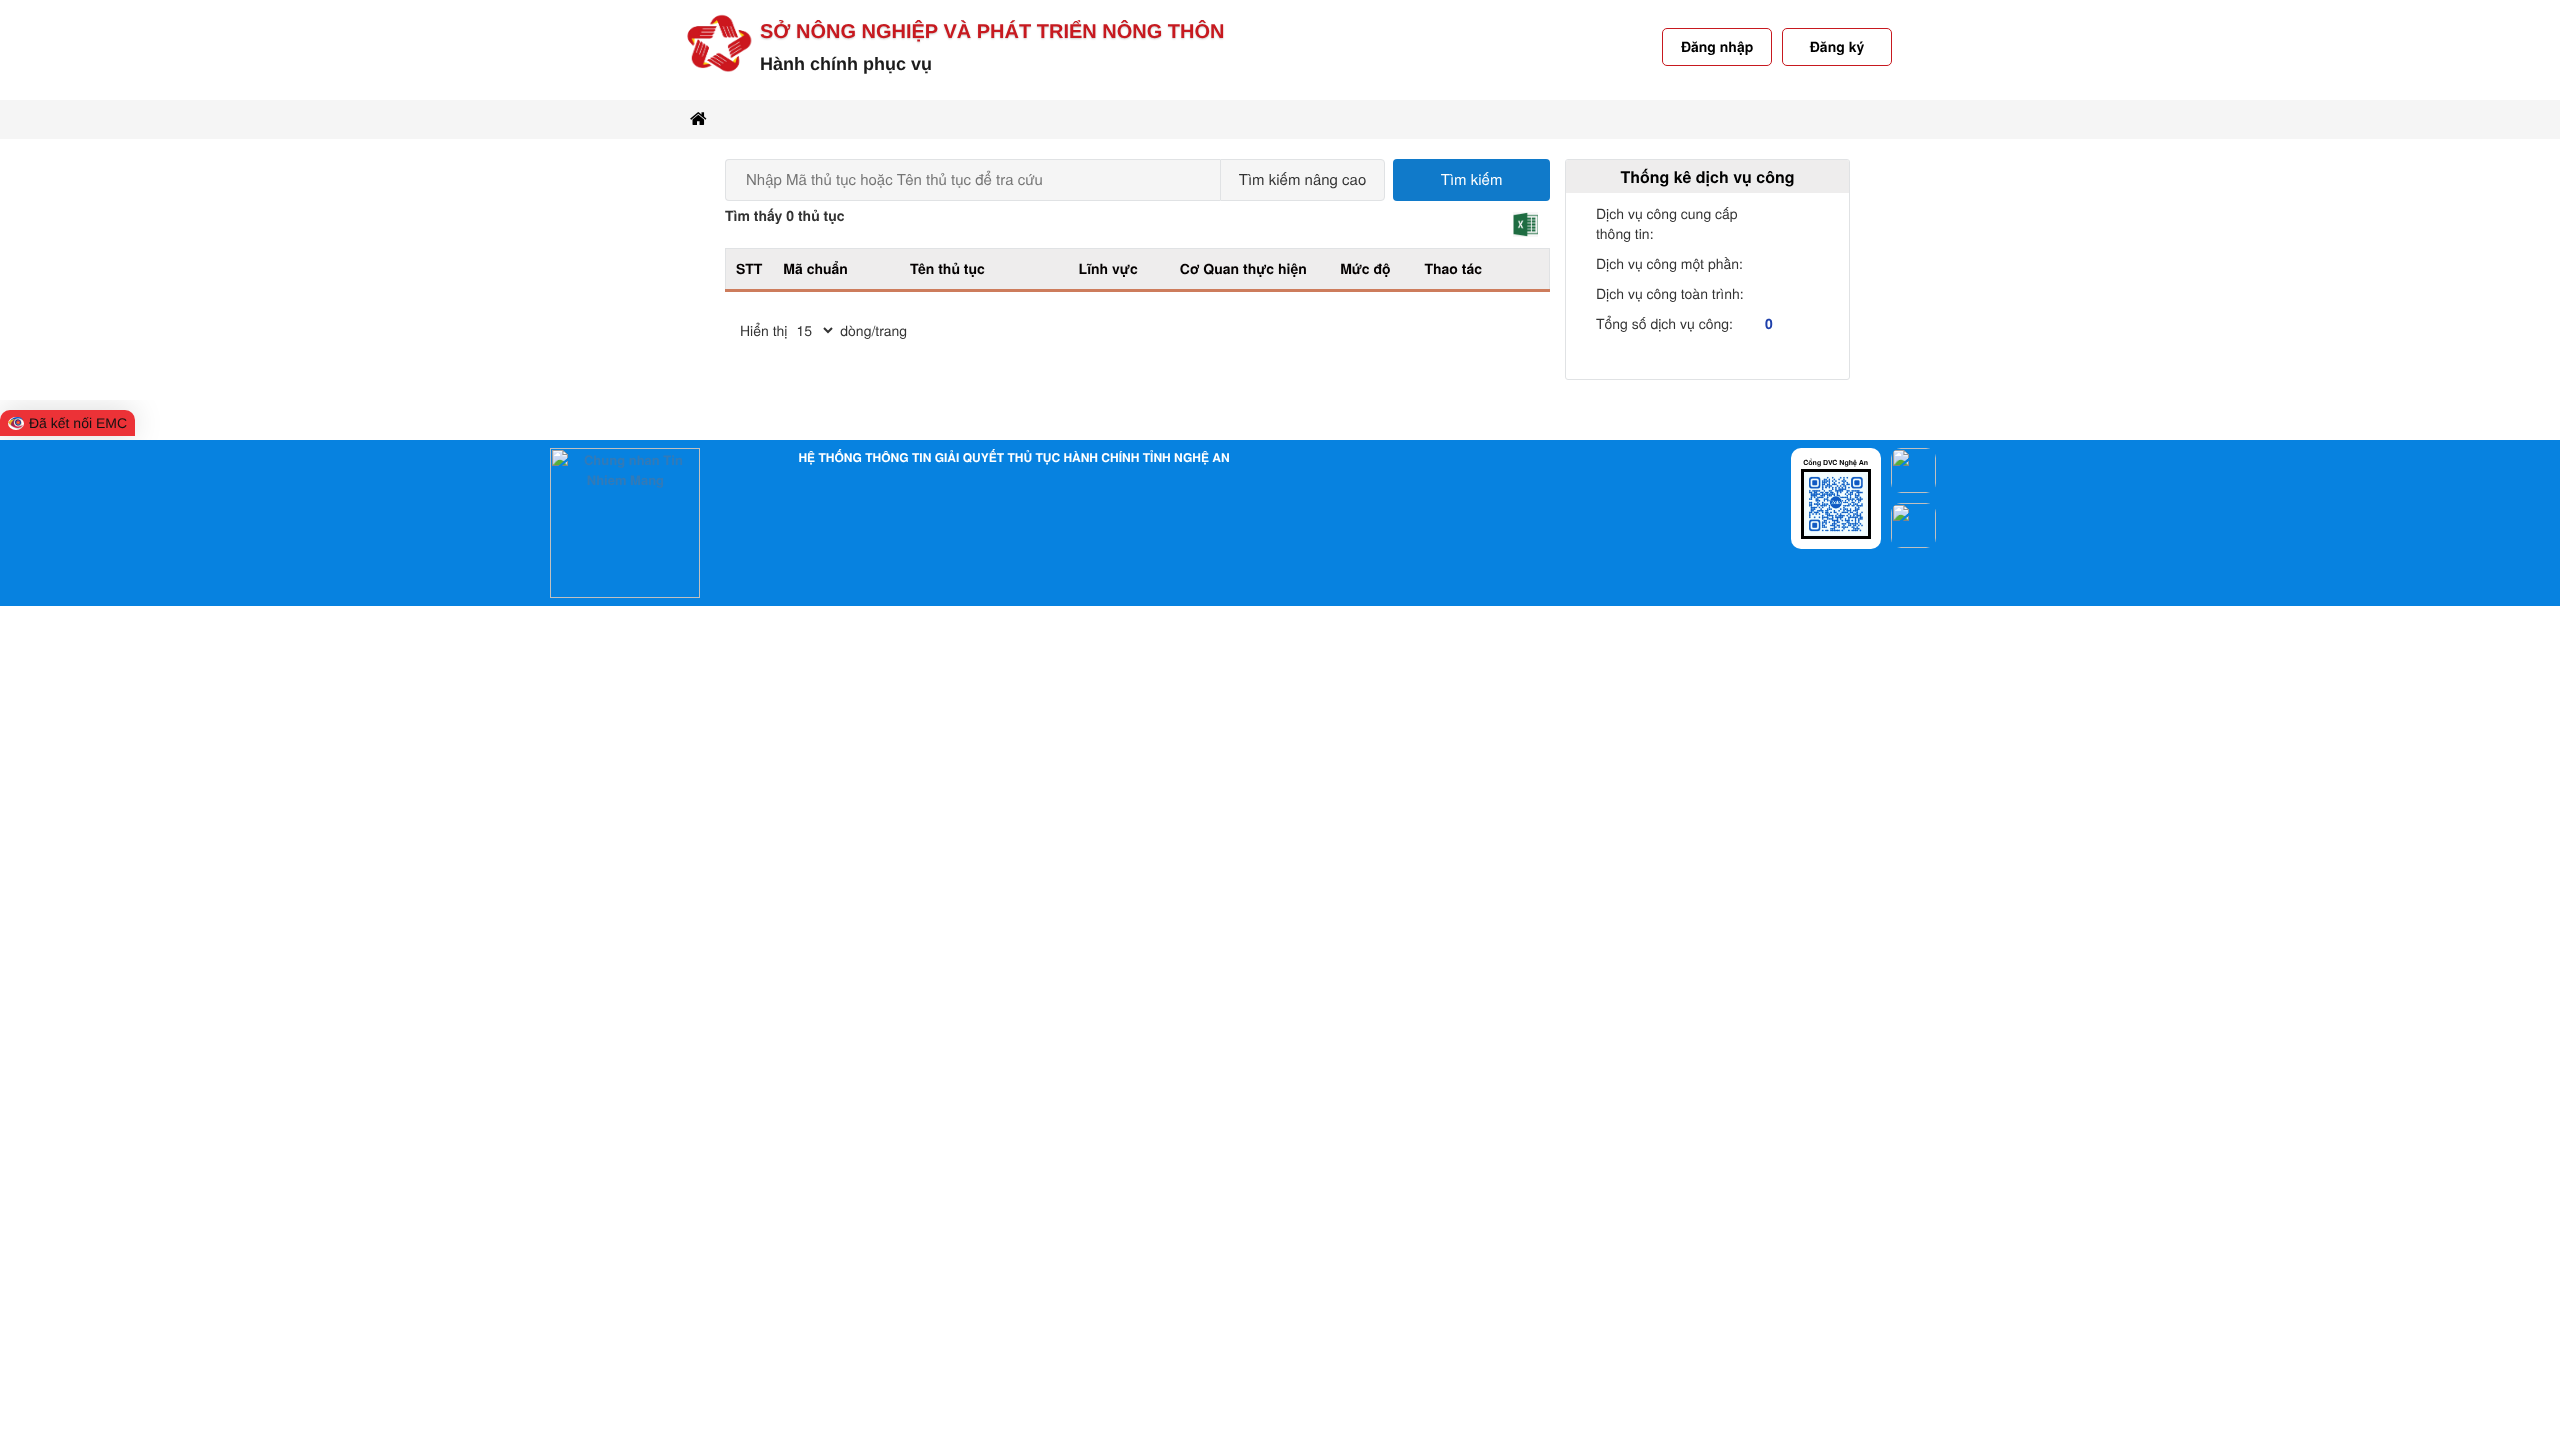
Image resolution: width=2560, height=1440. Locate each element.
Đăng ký (1837, 47)
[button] (1525, 224)
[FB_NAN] (1913, 468)
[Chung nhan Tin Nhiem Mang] (625, 521)
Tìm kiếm (1472, 179)
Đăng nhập (1717, 47)
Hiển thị (763, 330)
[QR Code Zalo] (1836, 501)
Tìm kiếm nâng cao (1303, 179)
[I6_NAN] (1913, 518)
